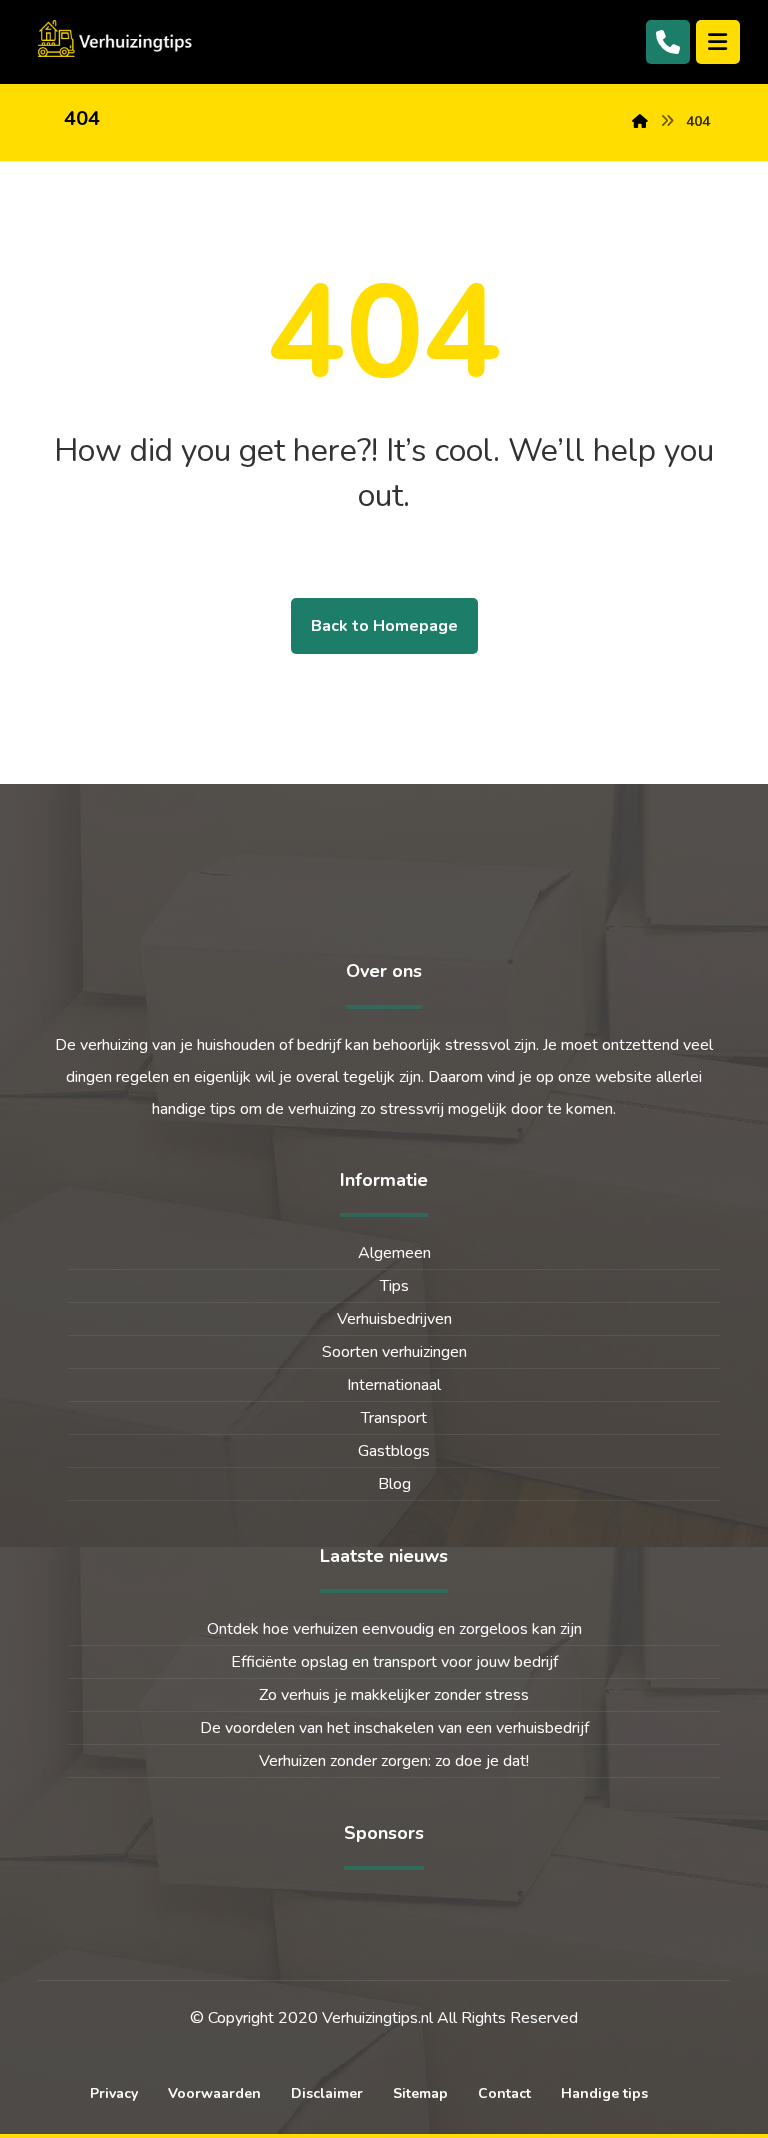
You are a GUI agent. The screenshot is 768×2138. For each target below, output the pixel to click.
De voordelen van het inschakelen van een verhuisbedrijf (394, 1728)
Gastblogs (394, 1451)
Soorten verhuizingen (394, 1352)
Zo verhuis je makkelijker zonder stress (394, 1695)
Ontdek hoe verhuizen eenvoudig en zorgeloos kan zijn (394, 1629)
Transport (394, 1418)
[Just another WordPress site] (118, 38)
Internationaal (394, 1385)
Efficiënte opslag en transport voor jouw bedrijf (394, 1662)
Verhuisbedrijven (394, 1319)
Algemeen (394, 1253)
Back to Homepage (384, 626)
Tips (394, 1286)
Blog (394, 1484)
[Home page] (640, 121)
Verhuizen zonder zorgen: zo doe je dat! (394, 1761)
